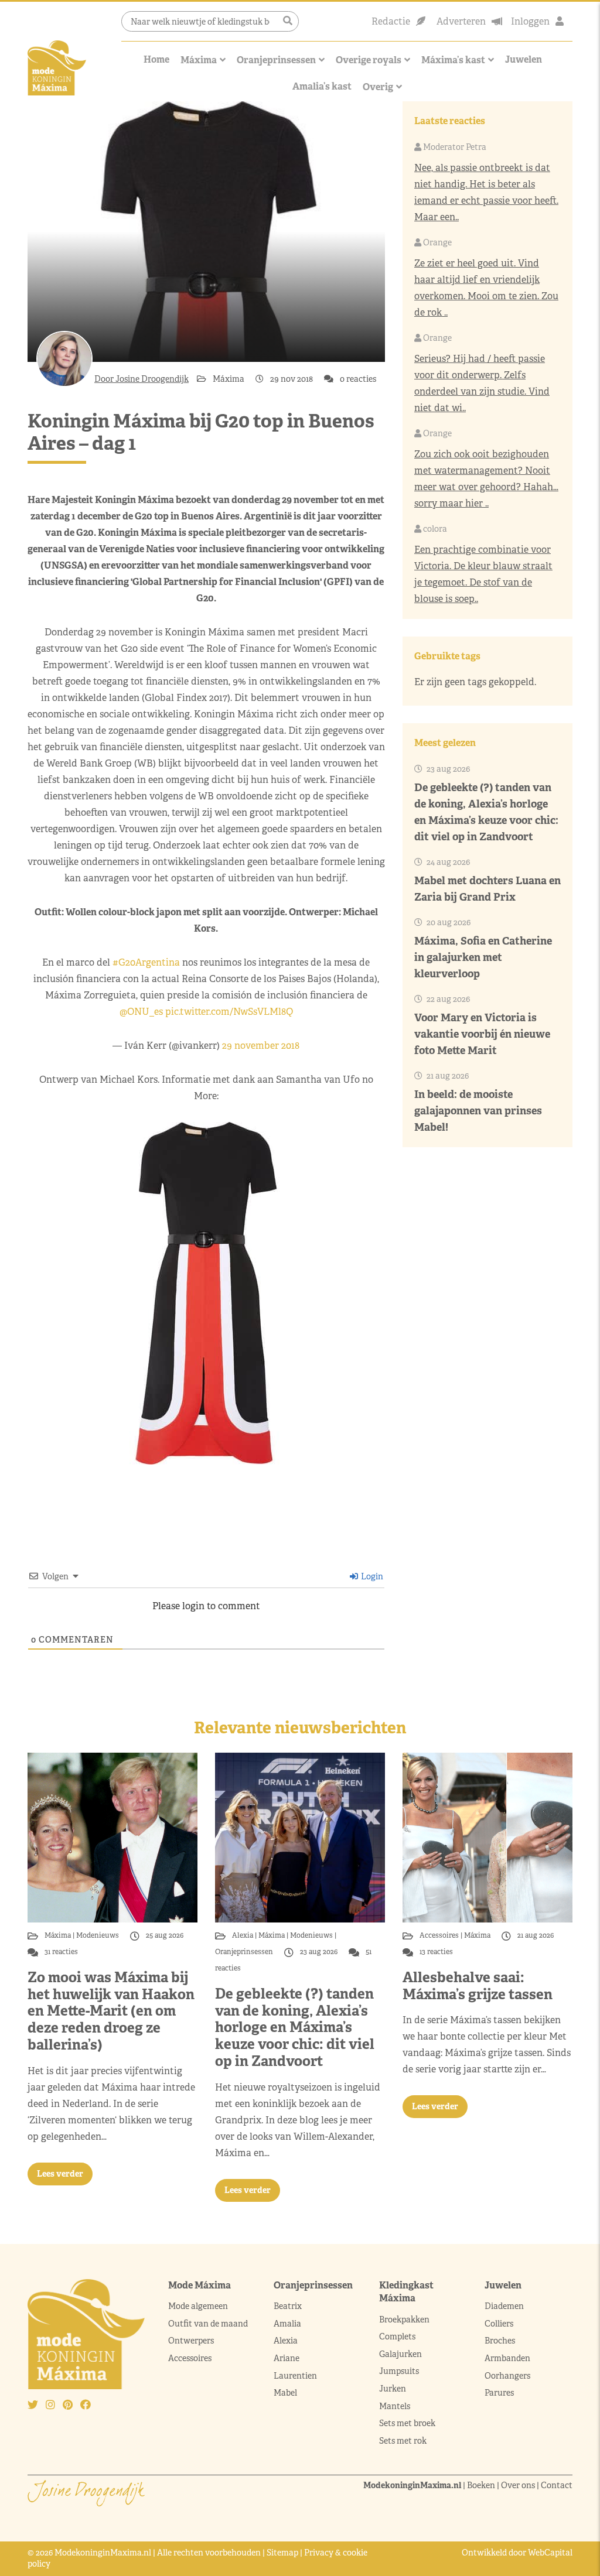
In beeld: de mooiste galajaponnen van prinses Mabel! (478, 1111)
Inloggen (530, 21)
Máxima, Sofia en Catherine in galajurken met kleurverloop (483, 957)
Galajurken (400, 2354)
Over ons (518, 2485)
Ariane (287, 2358)
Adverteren (461, 21)
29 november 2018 (261, 1046)
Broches (500, 2341)
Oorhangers (507, 2376)
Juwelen (524, 59)
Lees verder (60, 2174)
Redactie (391, 21)
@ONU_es (141, 1012)
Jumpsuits (399, 2371)
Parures (499, 2393)
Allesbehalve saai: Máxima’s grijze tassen (478, 1986)
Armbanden (507, 2358)
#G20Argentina (146, 962)
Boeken (481, 2485)
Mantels (395, 2406)
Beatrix (288, 2306)
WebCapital (550, 2553)
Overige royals (369, 60)
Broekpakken (404, 2320)
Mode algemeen (198, 2306)
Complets (397, 2336)
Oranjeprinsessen (276, 60)
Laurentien (295, 2376)
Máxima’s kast (453, 60)
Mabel (285, 2393)
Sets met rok (403, 2441)
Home (156, 59)
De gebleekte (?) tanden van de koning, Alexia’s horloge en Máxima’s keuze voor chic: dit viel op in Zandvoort (295, 2027)
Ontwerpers (191, 2341)
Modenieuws (98, 1935)
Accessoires (440, 1935)
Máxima (199, 60)
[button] (288, 21)
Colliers (499, 2324)
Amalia (287, 2324)
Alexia (243, 1935)
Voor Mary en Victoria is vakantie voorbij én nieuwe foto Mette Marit (482, 1034)
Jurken (393, 2389)
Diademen (505, 2306)
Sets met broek (407, 2423)
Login (371, 1576)
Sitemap (282, 2553)
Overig (378, 87)
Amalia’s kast (322, 86)
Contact (557, 2485)
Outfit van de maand (209, 2324)
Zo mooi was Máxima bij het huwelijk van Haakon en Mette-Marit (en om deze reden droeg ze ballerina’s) (111, 2011)
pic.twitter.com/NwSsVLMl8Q (229, 1012)
